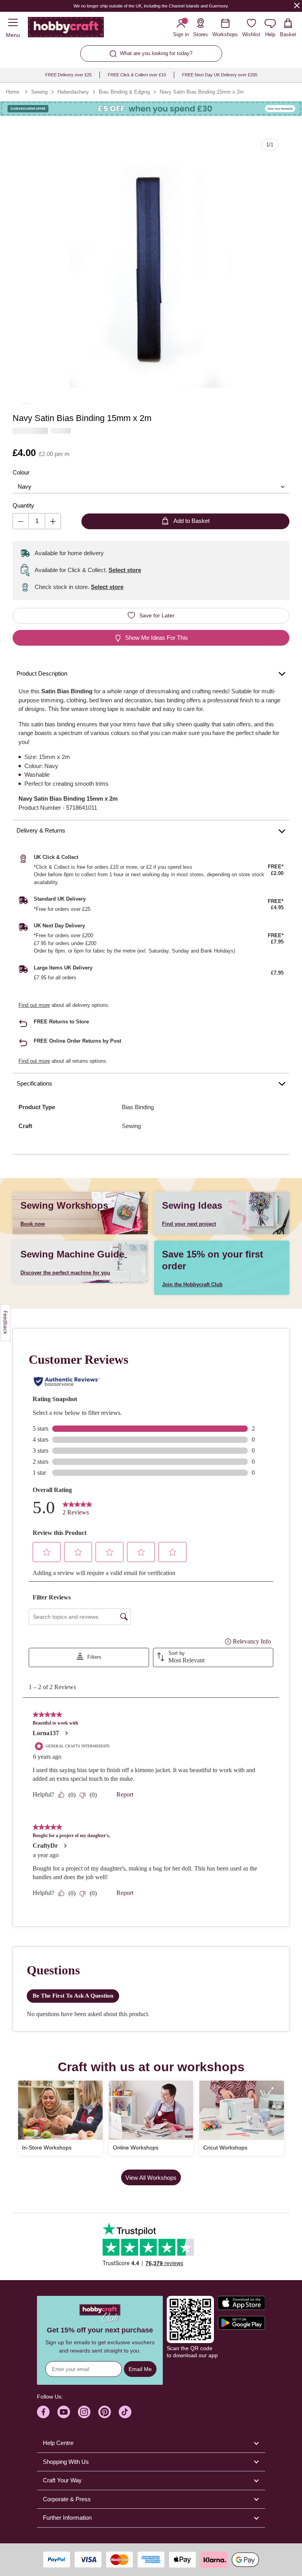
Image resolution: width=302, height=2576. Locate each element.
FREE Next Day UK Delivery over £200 (220, 75)
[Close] (297, 5)
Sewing (39, 92)
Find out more (34, 1005)
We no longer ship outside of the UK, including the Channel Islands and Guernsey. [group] (151, 6)
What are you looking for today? (156, 53)
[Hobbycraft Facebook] (43, 2412)
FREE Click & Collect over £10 (137, 75)
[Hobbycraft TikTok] (125, 2412)
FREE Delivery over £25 (68, 75)
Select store (125, 570)
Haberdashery (73, 92)
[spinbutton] (37, 521)
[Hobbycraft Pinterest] (105, 2412)
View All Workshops (151, 2178)
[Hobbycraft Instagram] (84, 2412)
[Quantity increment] (53, 521)
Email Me (140, 2369)
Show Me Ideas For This (157, 638)
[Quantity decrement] (21, 521)
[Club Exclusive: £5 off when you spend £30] (151, 109)
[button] (151, 266)
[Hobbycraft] (66, 29)
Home (13, 92)
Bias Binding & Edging (124, 92)
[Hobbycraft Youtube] (64, 2412)
